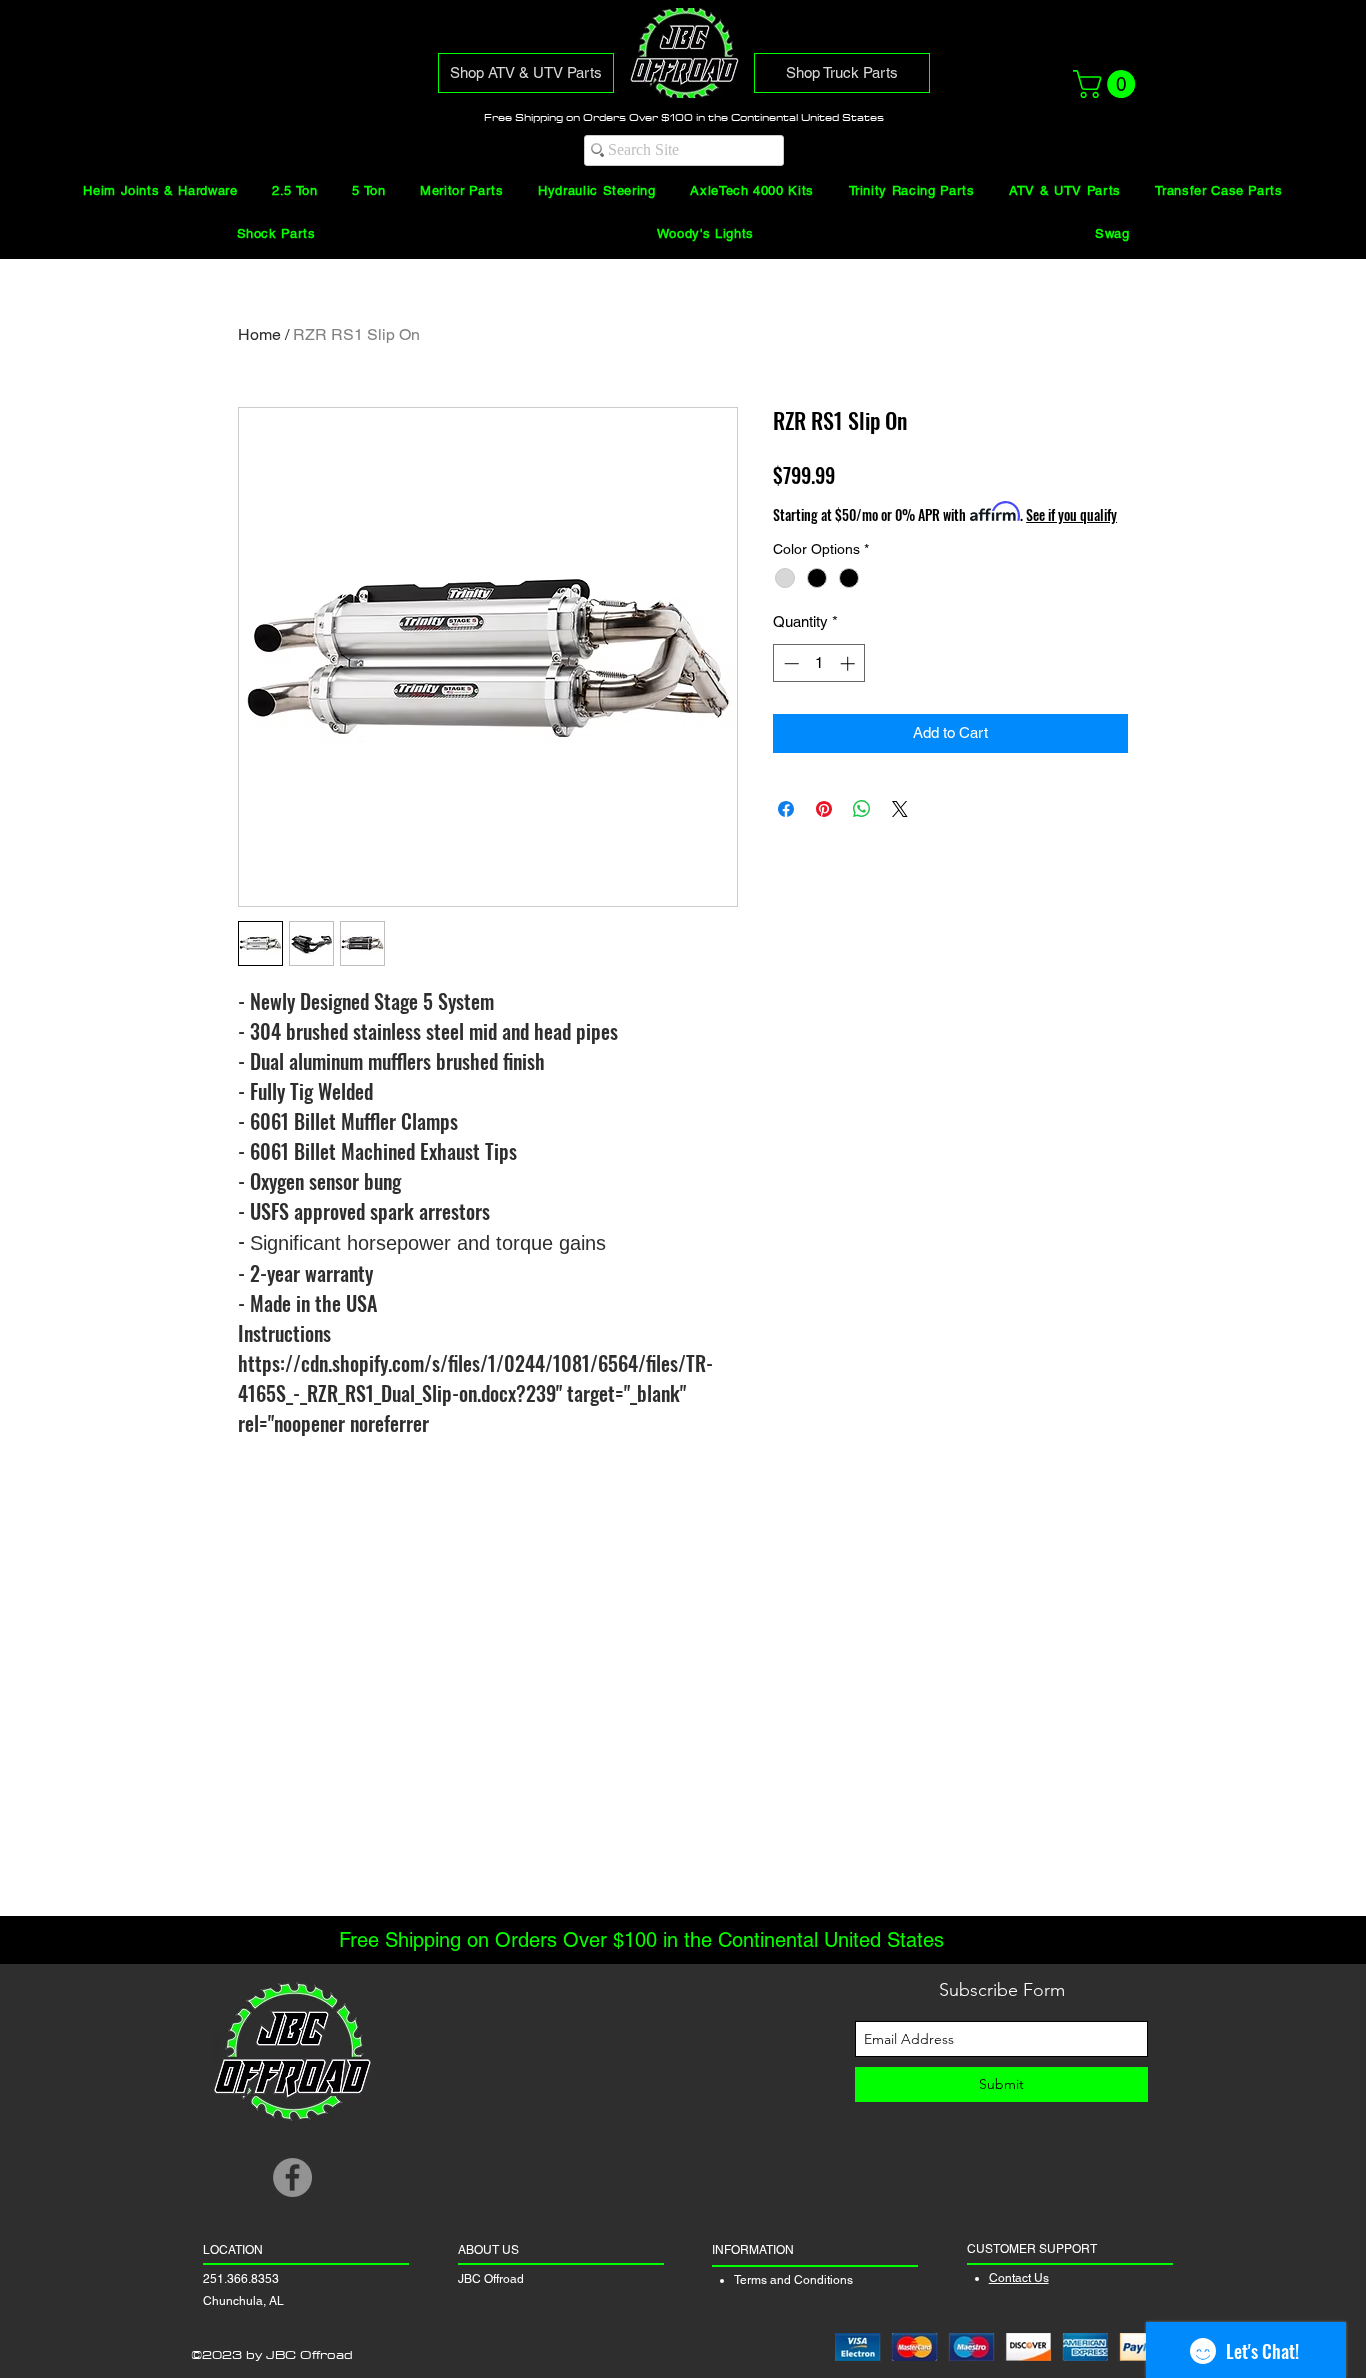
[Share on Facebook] (786, 809)
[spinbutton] (819, 663)
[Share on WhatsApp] (862, 809)
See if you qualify (1071, 515)
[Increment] (849, 663)
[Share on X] (900, 809)
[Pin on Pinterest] (824, 809)
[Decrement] (789, 663)
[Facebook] (292, 2177)
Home (259, 334)
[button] (1107, 84)
